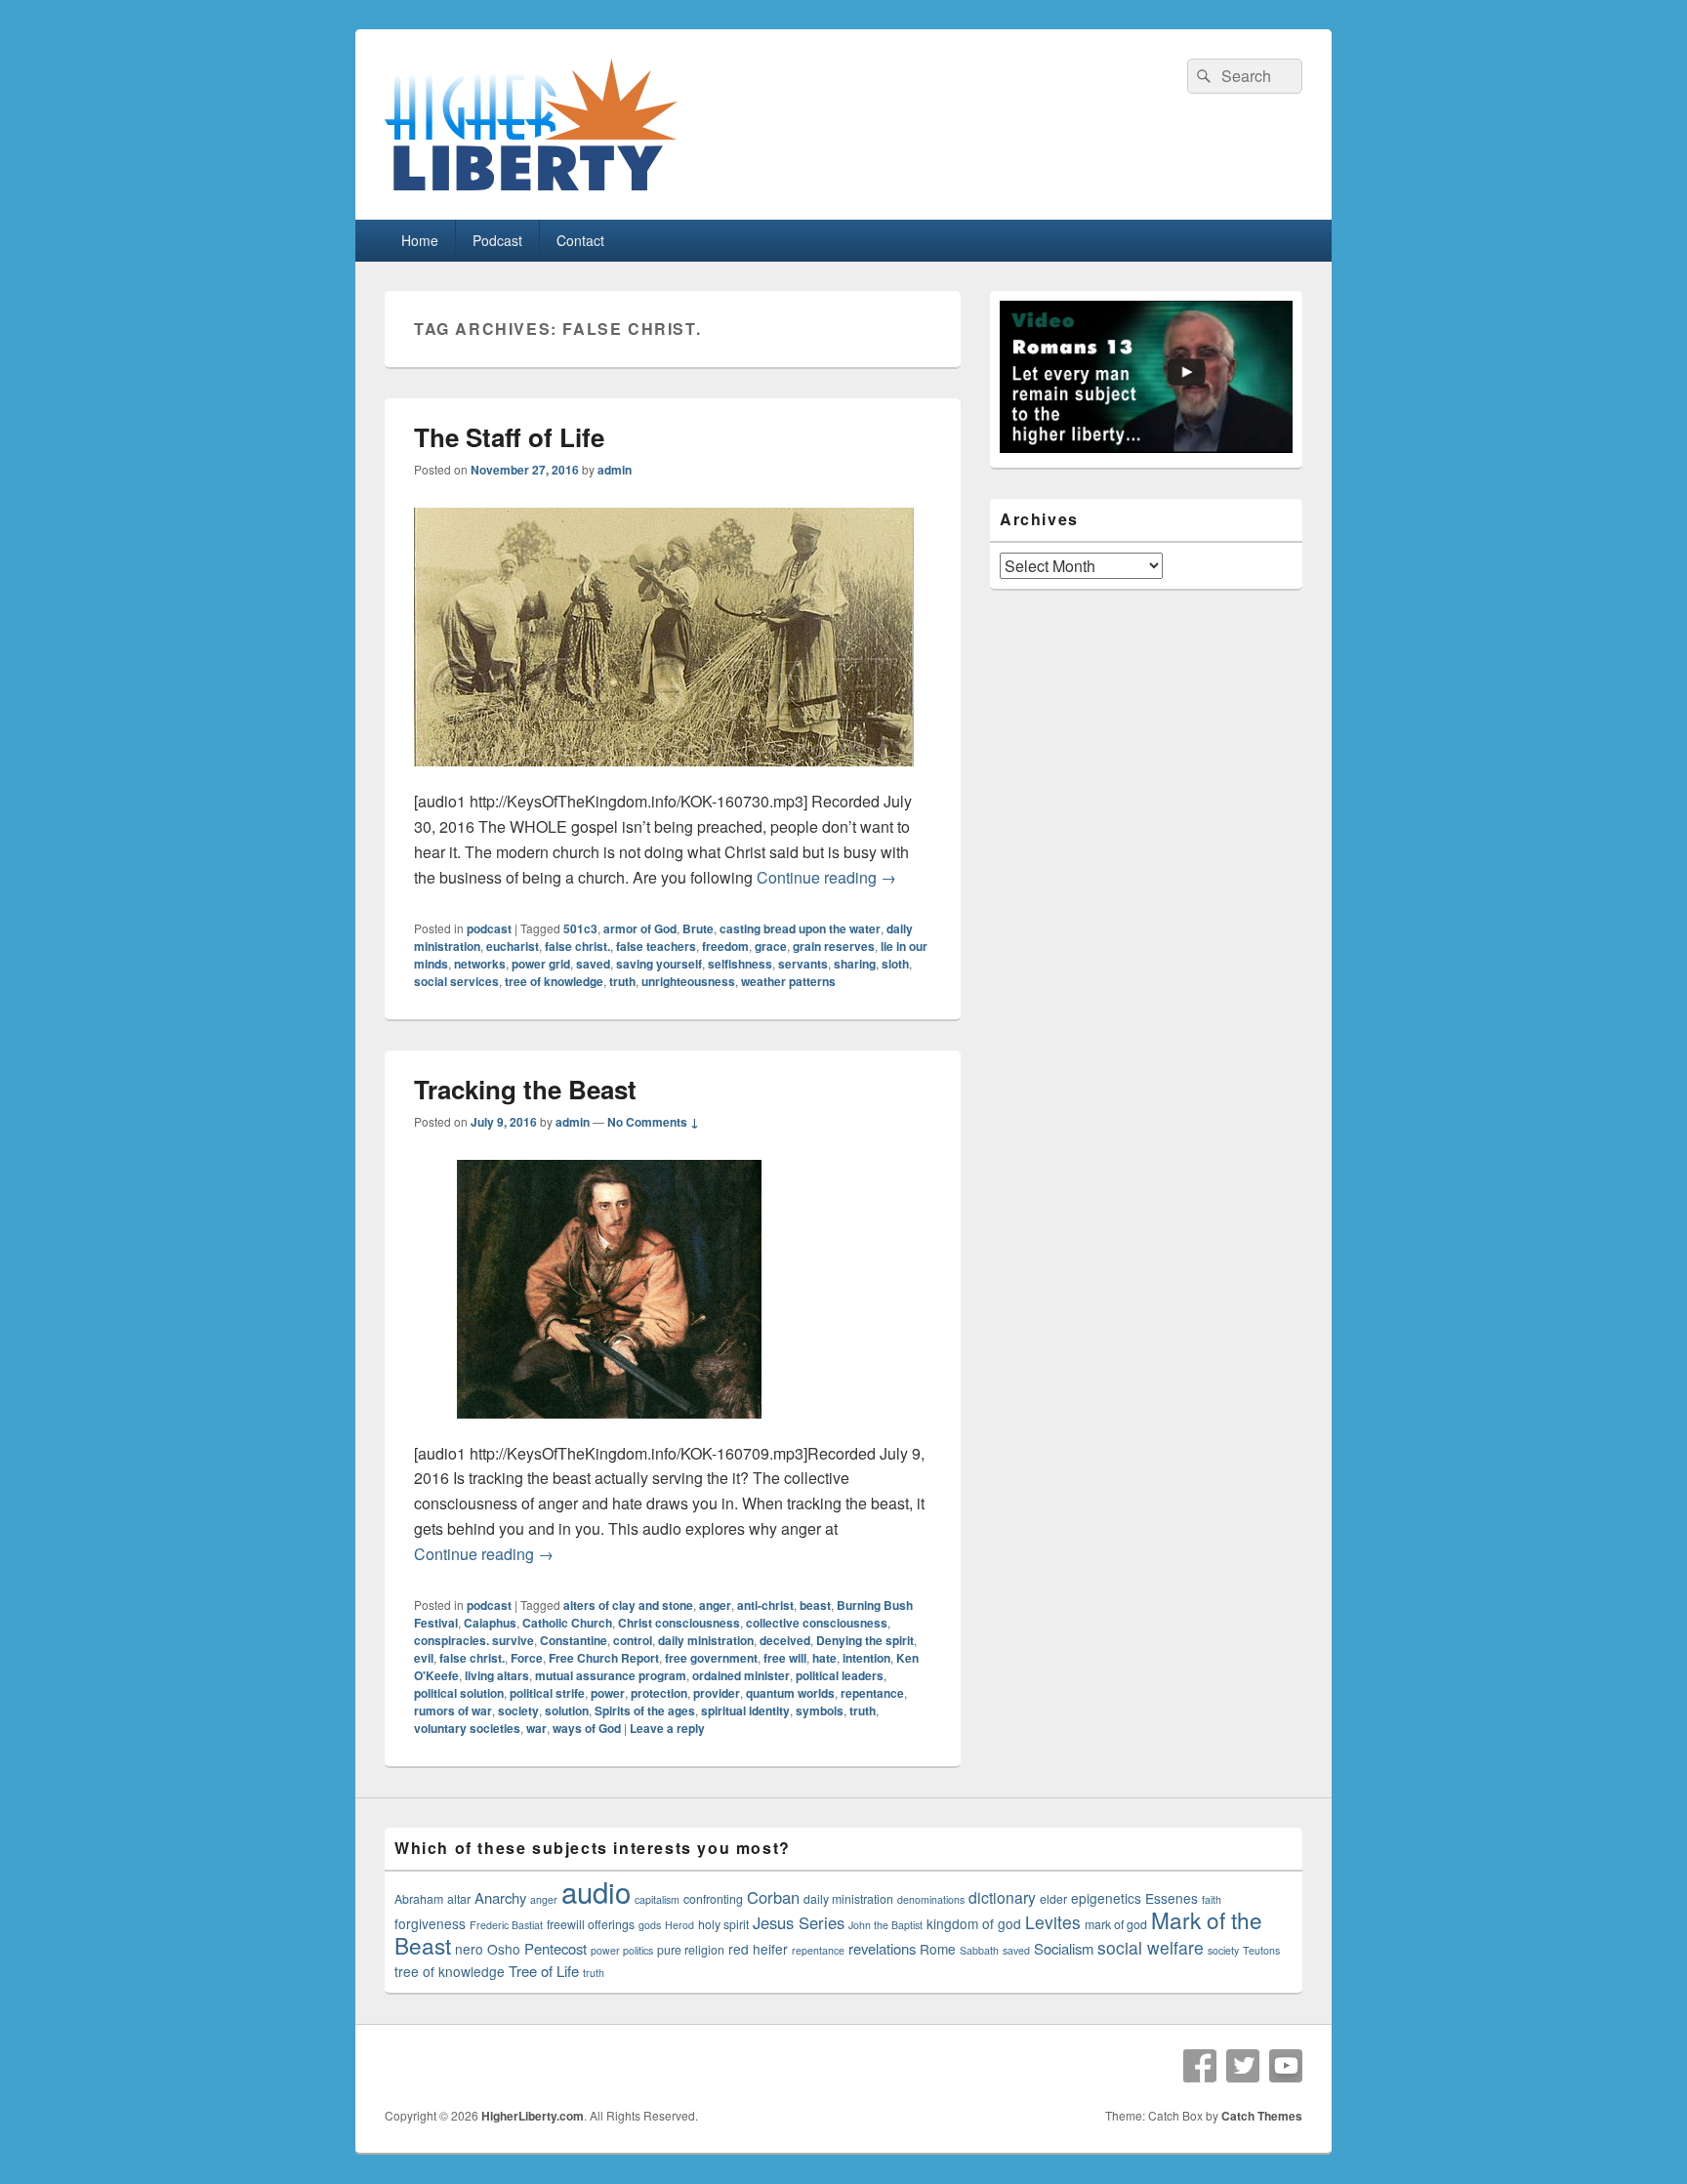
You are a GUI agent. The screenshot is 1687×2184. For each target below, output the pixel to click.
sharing (855, 964)
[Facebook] (1200, 2066)
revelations (882, 1948)
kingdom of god (974, 1923)
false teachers (656, 946)
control (633, 1640)
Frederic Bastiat (506, 1925)
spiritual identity (745, 1710)
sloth (895, 964)
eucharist (513, 946)
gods (650, 1925)
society (518, 1710)
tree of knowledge (554, 981)
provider (717, 1693)
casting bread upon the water (800, 928)
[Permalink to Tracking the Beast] (609, 1428)
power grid (541, 964)
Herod (679, 1925)
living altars (497, 1675)
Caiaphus (490, 1623)
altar (459, 1899)
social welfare (1151, 1947)
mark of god (1116, 1924)
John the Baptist (885, 1925)
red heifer (758, 1949)
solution (567, 1710)
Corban (773, 1897)
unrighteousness (688, 981)
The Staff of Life (509, 437)
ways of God (587, 1728)
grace (771, 946)
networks (480, 964)
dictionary (1002, 1897)
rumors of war (453, 1710)
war (536, 1728)
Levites (1053, 1922)
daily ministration (706, 1640)
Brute (698, 928)
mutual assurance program (611, 1675)
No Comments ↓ (653, 1122)
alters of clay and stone (628, 1605)
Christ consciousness (679, 1623)
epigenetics (1106, 1898)
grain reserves (834, 946)
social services (456, 981)
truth (622, 981)
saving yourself (659, 964)
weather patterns (788, 981)
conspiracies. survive (474, 1640)
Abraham (419, 1899)
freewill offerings (591, 1924)
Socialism (1064, 1948)
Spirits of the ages (645, 1710)
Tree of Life (544, 1971)
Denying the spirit (865, 1640)
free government (711, 1658)
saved (593, 964)
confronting (713, 1899)
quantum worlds (790, 1693)
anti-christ (765, 1605)
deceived (785, 1640)
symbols (820, 1710)
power (608, 1693)
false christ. (577, 946)
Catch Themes (1262, 2116)
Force (527, 1658)
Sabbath (979, 1950)
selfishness (740, 964)
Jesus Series (799, 1922)
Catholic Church (567, 1623)
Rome (938, 1949)
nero (469, 1949)
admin (615, 470)
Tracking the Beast (525, 1089)
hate (824, 1658)
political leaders (840, 1675)
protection (659, 1693)
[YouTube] (1286, 2066)
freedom (725, 946)
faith (1212, 1899)
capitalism (657, 1899)
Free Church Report (604, 1658)
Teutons (1261, 1950)
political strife (547, 1693)
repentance (872, 1693)
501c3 (580, 928)
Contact (580, 240)
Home (420, 240)
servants (803, 964)
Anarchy (500, 1897)
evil (424, 1658)
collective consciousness (817, 1623)
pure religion (691, 1950)
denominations (931, 1899)
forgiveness (430, 1923)
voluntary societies (467, 1728)
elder (1053, 1899)
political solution (459, 1693)
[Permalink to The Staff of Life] (664, 776)
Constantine (574, 1640)
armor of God (640, 928)
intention (866, 1658)
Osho (504, 1949)
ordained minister (741, 1675)
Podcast (497, 240)
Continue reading (826, 877)
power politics (622, 1950)
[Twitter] (1243, 2066)
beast (815, 1605)
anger (715, 1605)
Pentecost (555, 1948)
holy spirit (723, 1924)
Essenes (1172, 1898)
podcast (489, 928)
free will (785, 1658)
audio (596, 1891)
